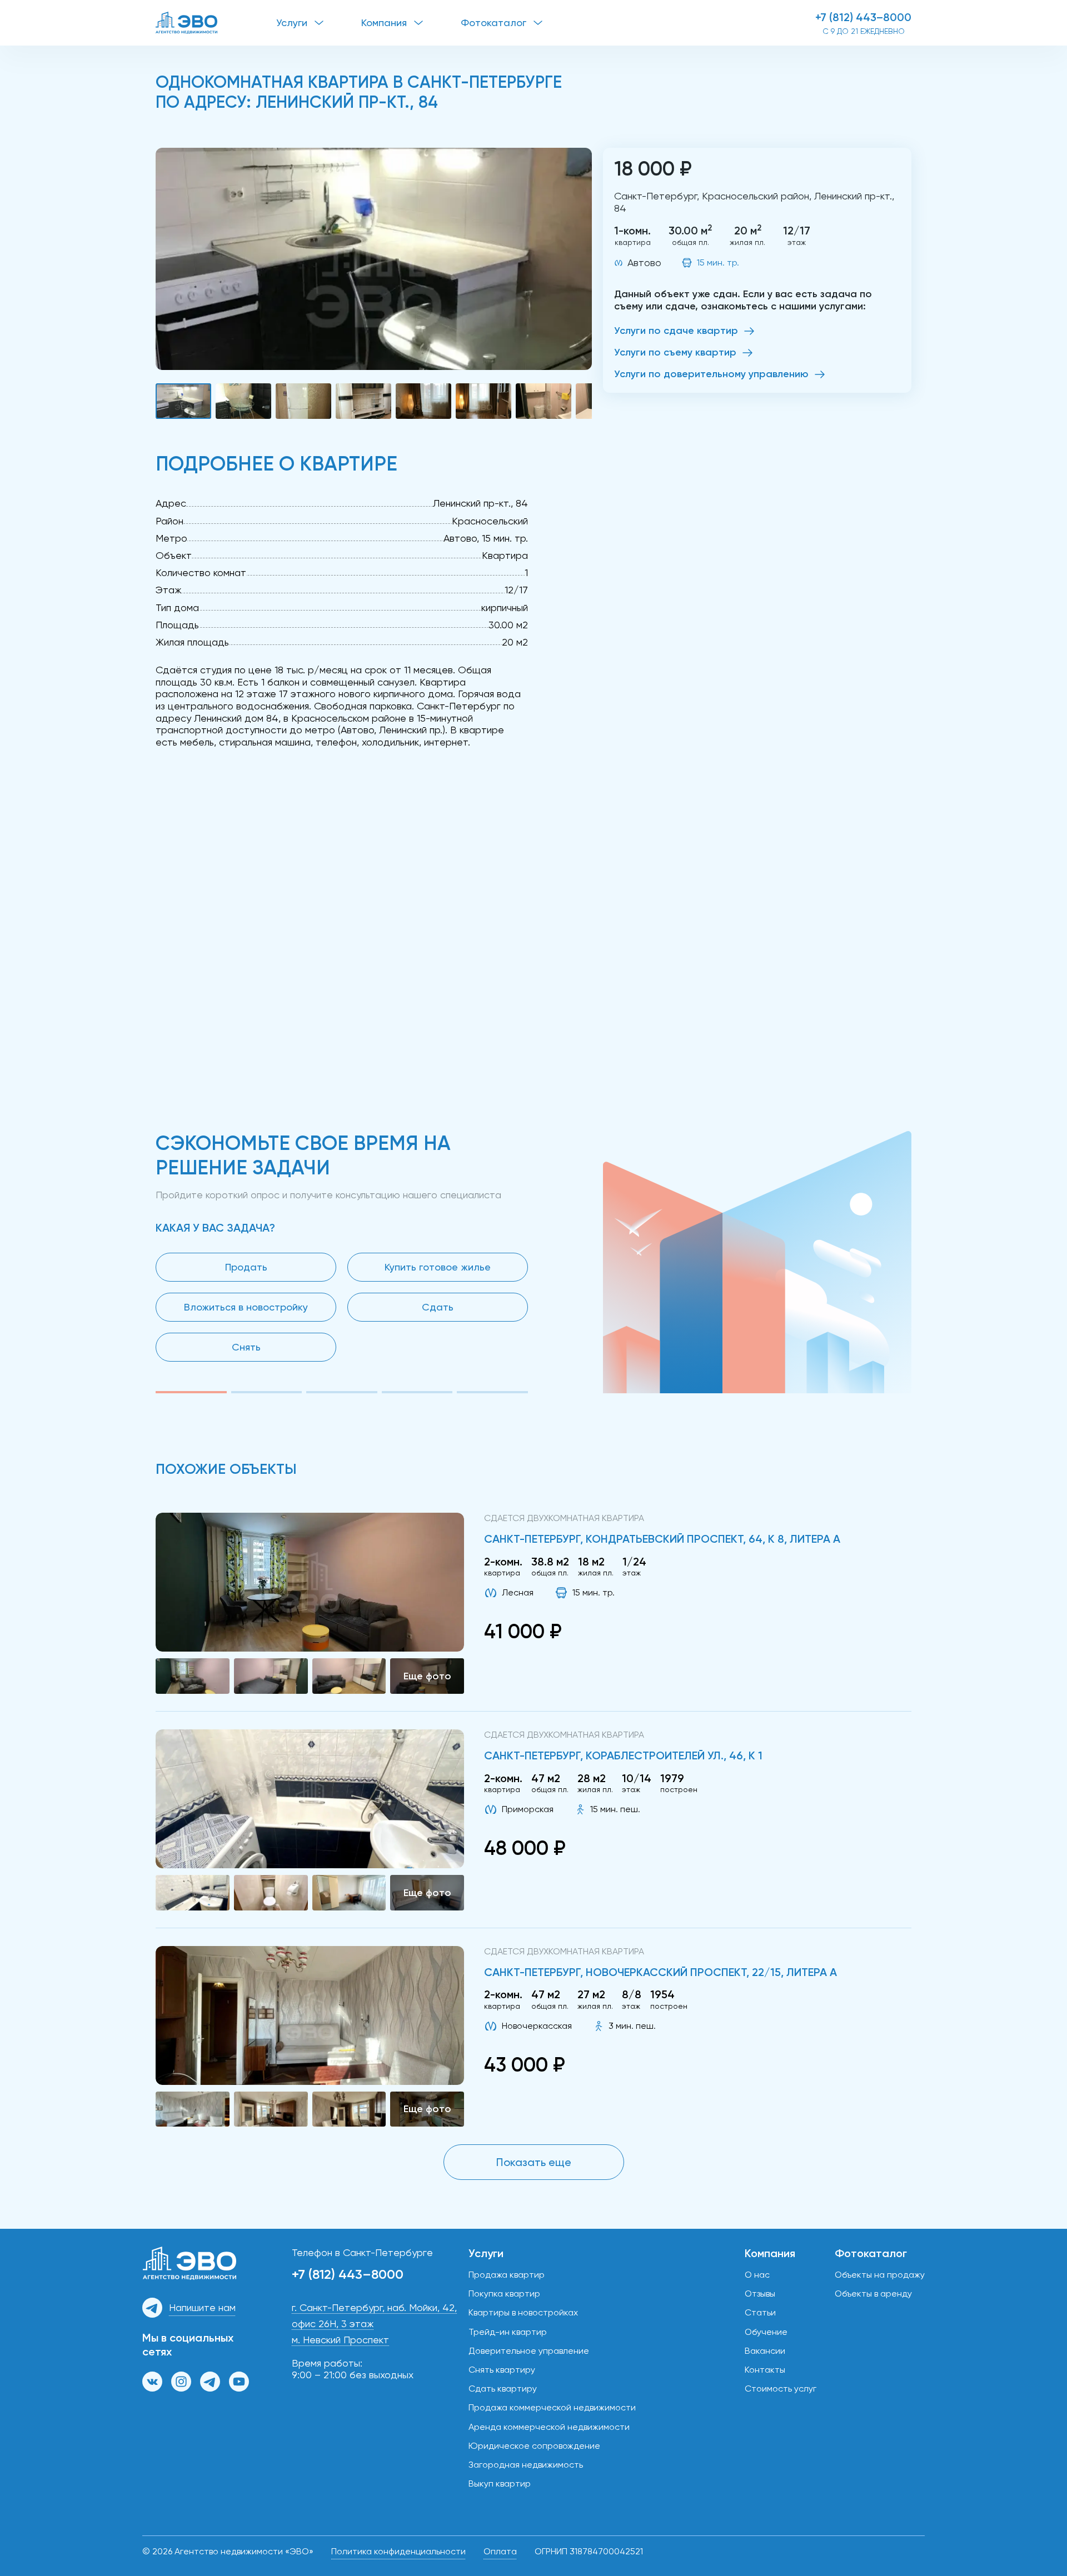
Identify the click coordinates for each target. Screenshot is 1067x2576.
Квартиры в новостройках (523, 2312)
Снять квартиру (502, 2370)
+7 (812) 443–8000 (863, 17)
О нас (757, 2275)
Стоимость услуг (781, 2389)
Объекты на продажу (880, 2275)
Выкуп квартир (500, 2484)
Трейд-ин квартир (508, 2332)
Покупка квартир (504, 2294)
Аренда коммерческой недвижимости (549, 2427)
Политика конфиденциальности (398, 2551)
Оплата (500, 2551)
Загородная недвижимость (526, 2465)
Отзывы (760, 2294)
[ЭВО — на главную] (216, 23)
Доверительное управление (529, 2351)
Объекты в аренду (873, 2294)
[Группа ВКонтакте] (152, 2382)
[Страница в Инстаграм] (181, 2382)
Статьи (760, 2312)
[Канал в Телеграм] (210, 2382)
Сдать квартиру (503, 2389)
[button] (374, 259)
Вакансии (765, 2351)
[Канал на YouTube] (239, 2382)
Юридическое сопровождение (534, 2446)
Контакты (765, 2370)
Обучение (766, 2332)
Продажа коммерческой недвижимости (552, 2407)
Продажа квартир (507, 2275)
